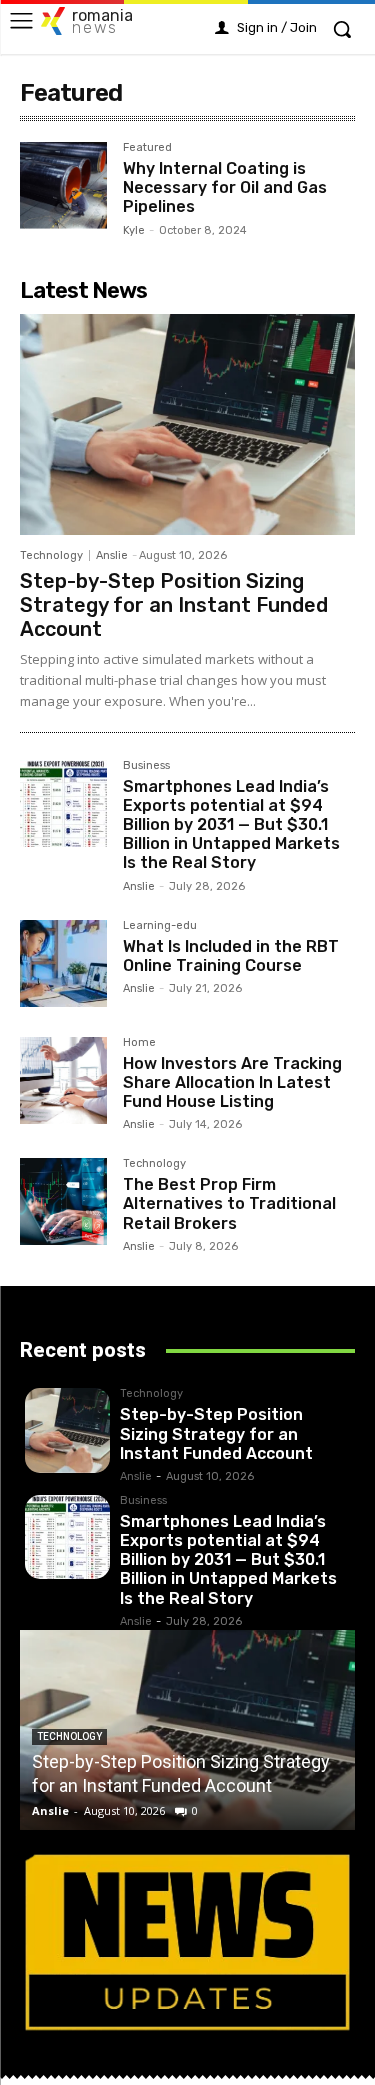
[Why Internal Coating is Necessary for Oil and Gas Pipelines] (63, 185)
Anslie (112, 555)
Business (146, 766)
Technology (51, 555)
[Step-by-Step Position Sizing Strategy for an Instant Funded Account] (187, 424)
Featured (147, 148)
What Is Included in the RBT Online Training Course (231, 956)
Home (139, 1043)
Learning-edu (160, 926)
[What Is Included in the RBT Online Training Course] (63, 963)
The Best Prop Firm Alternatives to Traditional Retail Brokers (229, 1203)
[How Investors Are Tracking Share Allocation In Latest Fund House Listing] (63, 1080)
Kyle (134, 230)
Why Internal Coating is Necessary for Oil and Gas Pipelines (225, 187)
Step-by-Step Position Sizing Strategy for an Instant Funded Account (174, 605)
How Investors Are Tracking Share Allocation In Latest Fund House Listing (232, 1082)
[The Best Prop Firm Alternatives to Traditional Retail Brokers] (63, 1201)
